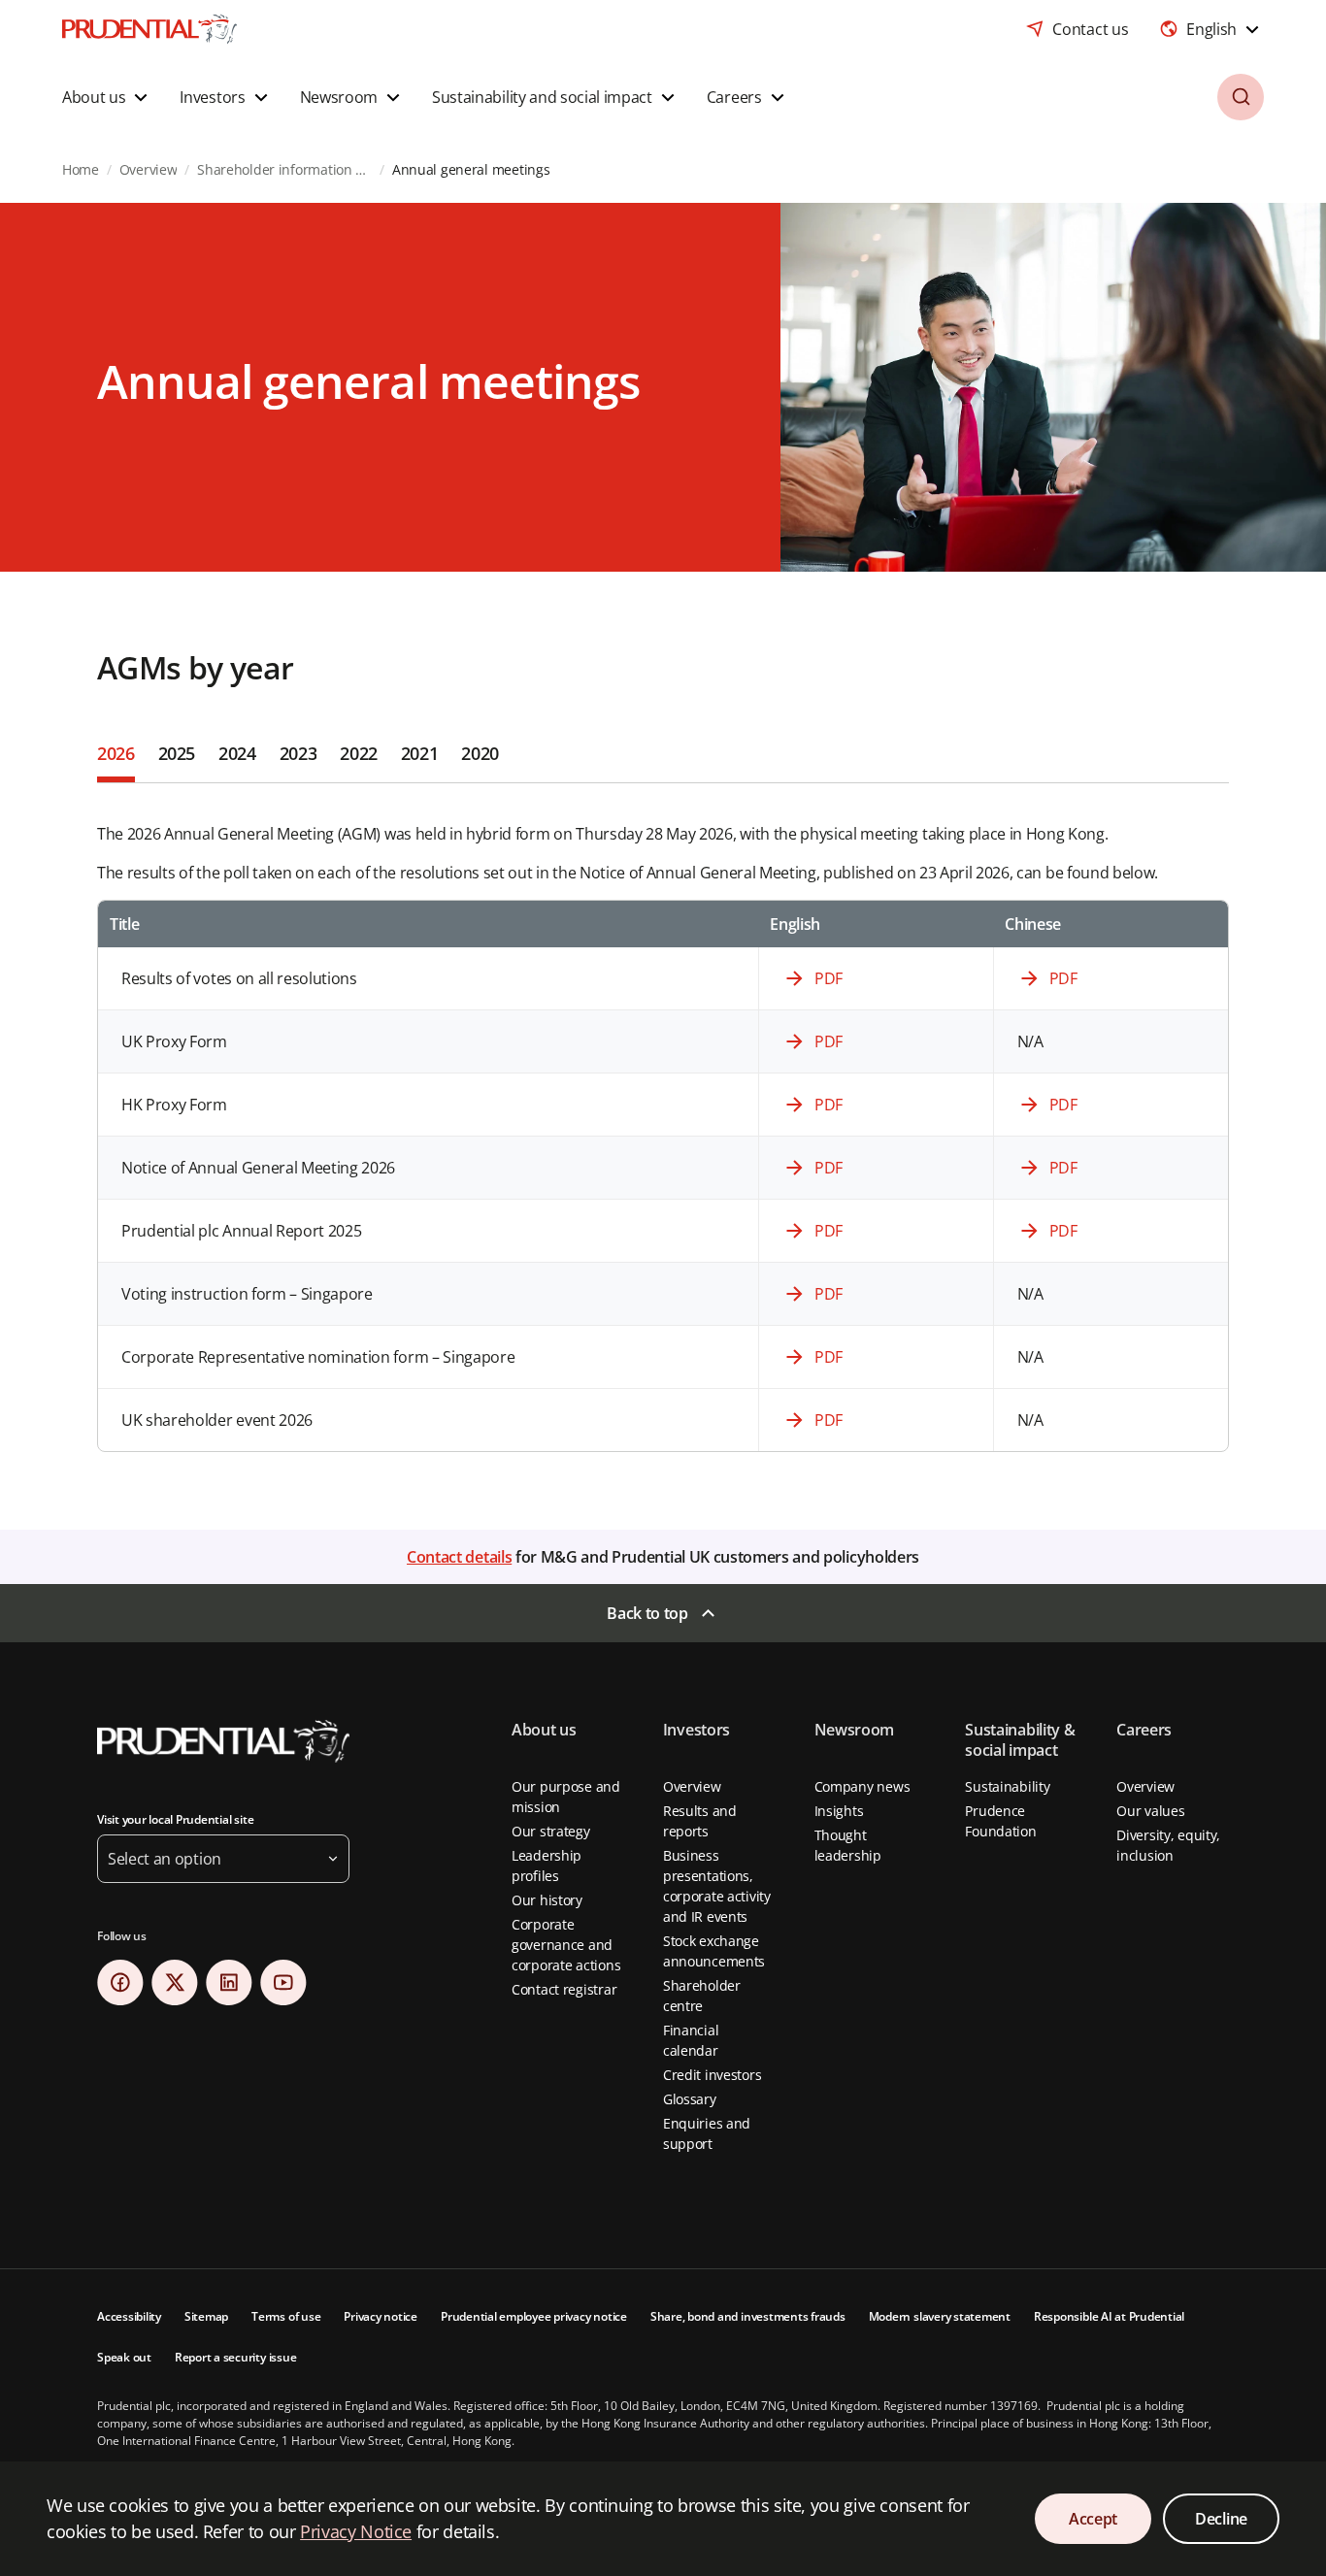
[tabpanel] (663, 1118)
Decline (1221, 2519)
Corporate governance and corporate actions (566, 1945)
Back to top (647, 1613)
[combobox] (1211, 29)
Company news (862, 1786)
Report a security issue (235, 2357)
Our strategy (551, 1831)
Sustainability (1007, 1786)
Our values (1150, 1811)
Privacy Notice (356, 2531)
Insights (839, 1811)
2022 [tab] (359, 753)
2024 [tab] (237, 753)
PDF (829, 978)
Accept (1093, 2519)
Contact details (459, 1557)
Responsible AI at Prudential (1109, 2316)
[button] (107, 97)
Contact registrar (564, 1989)
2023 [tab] (298, 753)
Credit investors (713, 2075)
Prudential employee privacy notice (534, 2316)
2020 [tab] (480, 753)
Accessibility (129, 2316)
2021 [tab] (420, 753)
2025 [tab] (177, 753)
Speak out (124, 2357)
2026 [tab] (116, 753)
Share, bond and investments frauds (748, 2316)
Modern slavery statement (940, 2316)
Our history (547, 1900)
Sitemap (206, 2316)
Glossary (690, 2099)
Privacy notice (381, 2316)
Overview (692, 1786)
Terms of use (286, 2316)
